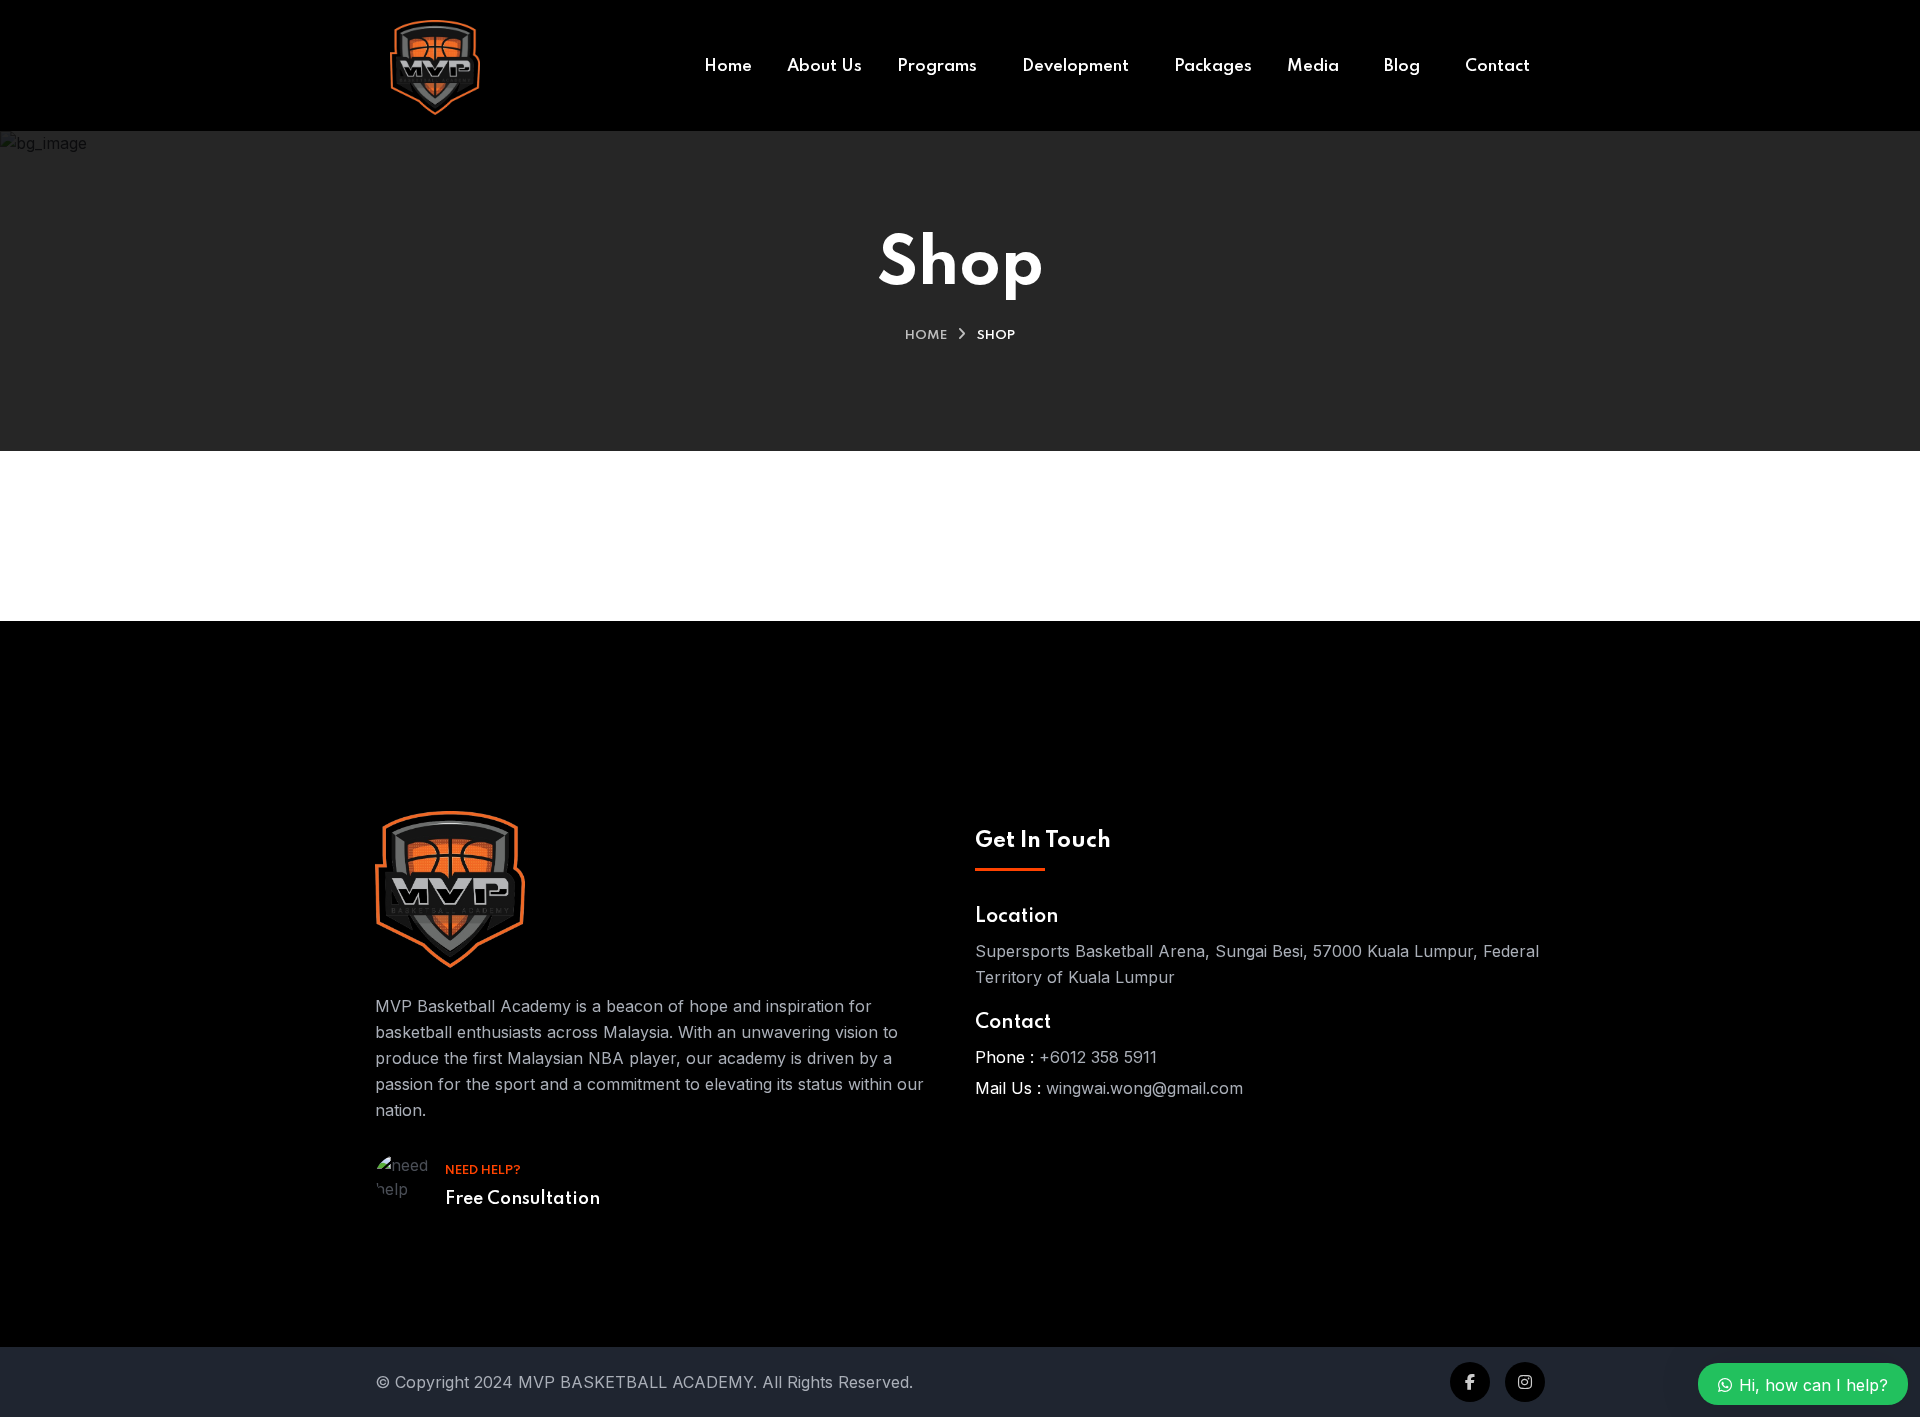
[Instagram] (1525, 1382)
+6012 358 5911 (1098, 1057)
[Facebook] (1470, 1382)
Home (926, 335)
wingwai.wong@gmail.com (1144, 1088)
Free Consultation (522, 1199)
